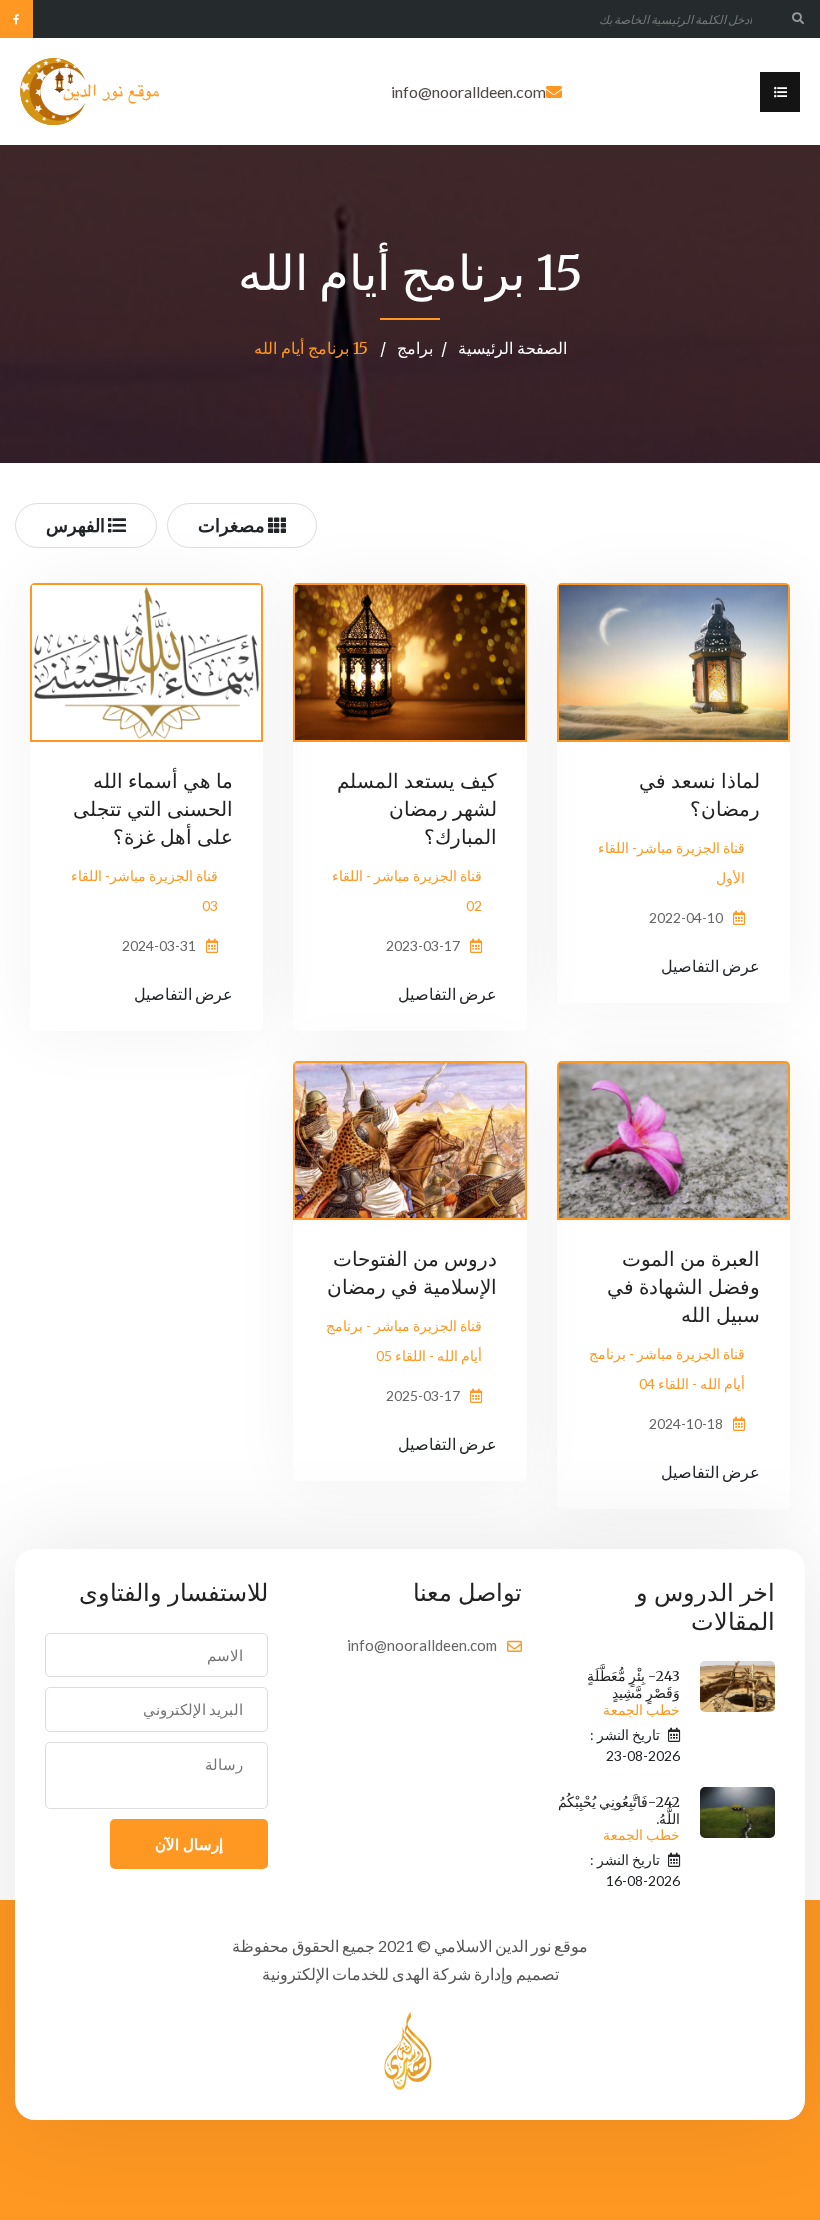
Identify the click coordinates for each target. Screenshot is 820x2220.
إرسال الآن (189, 1844)
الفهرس (77, 525)
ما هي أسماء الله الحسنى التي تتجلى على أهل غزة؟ (153, 808)
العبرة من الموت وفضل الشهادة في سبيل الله (683, 1286)
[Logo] (90, 91)
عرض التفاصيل (710, 965)
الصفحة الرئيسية (512, 348)
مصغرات (233, 525)
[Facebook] (16, 19)
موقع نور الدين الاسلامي (511, 1945)
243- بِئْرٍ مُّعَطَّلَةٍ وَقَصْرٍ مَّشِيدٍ (633, 1693)
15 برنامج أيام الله (313, 348)
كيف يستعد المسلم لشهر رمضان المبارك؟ (417, 808)
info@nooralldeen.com (468, 91)
